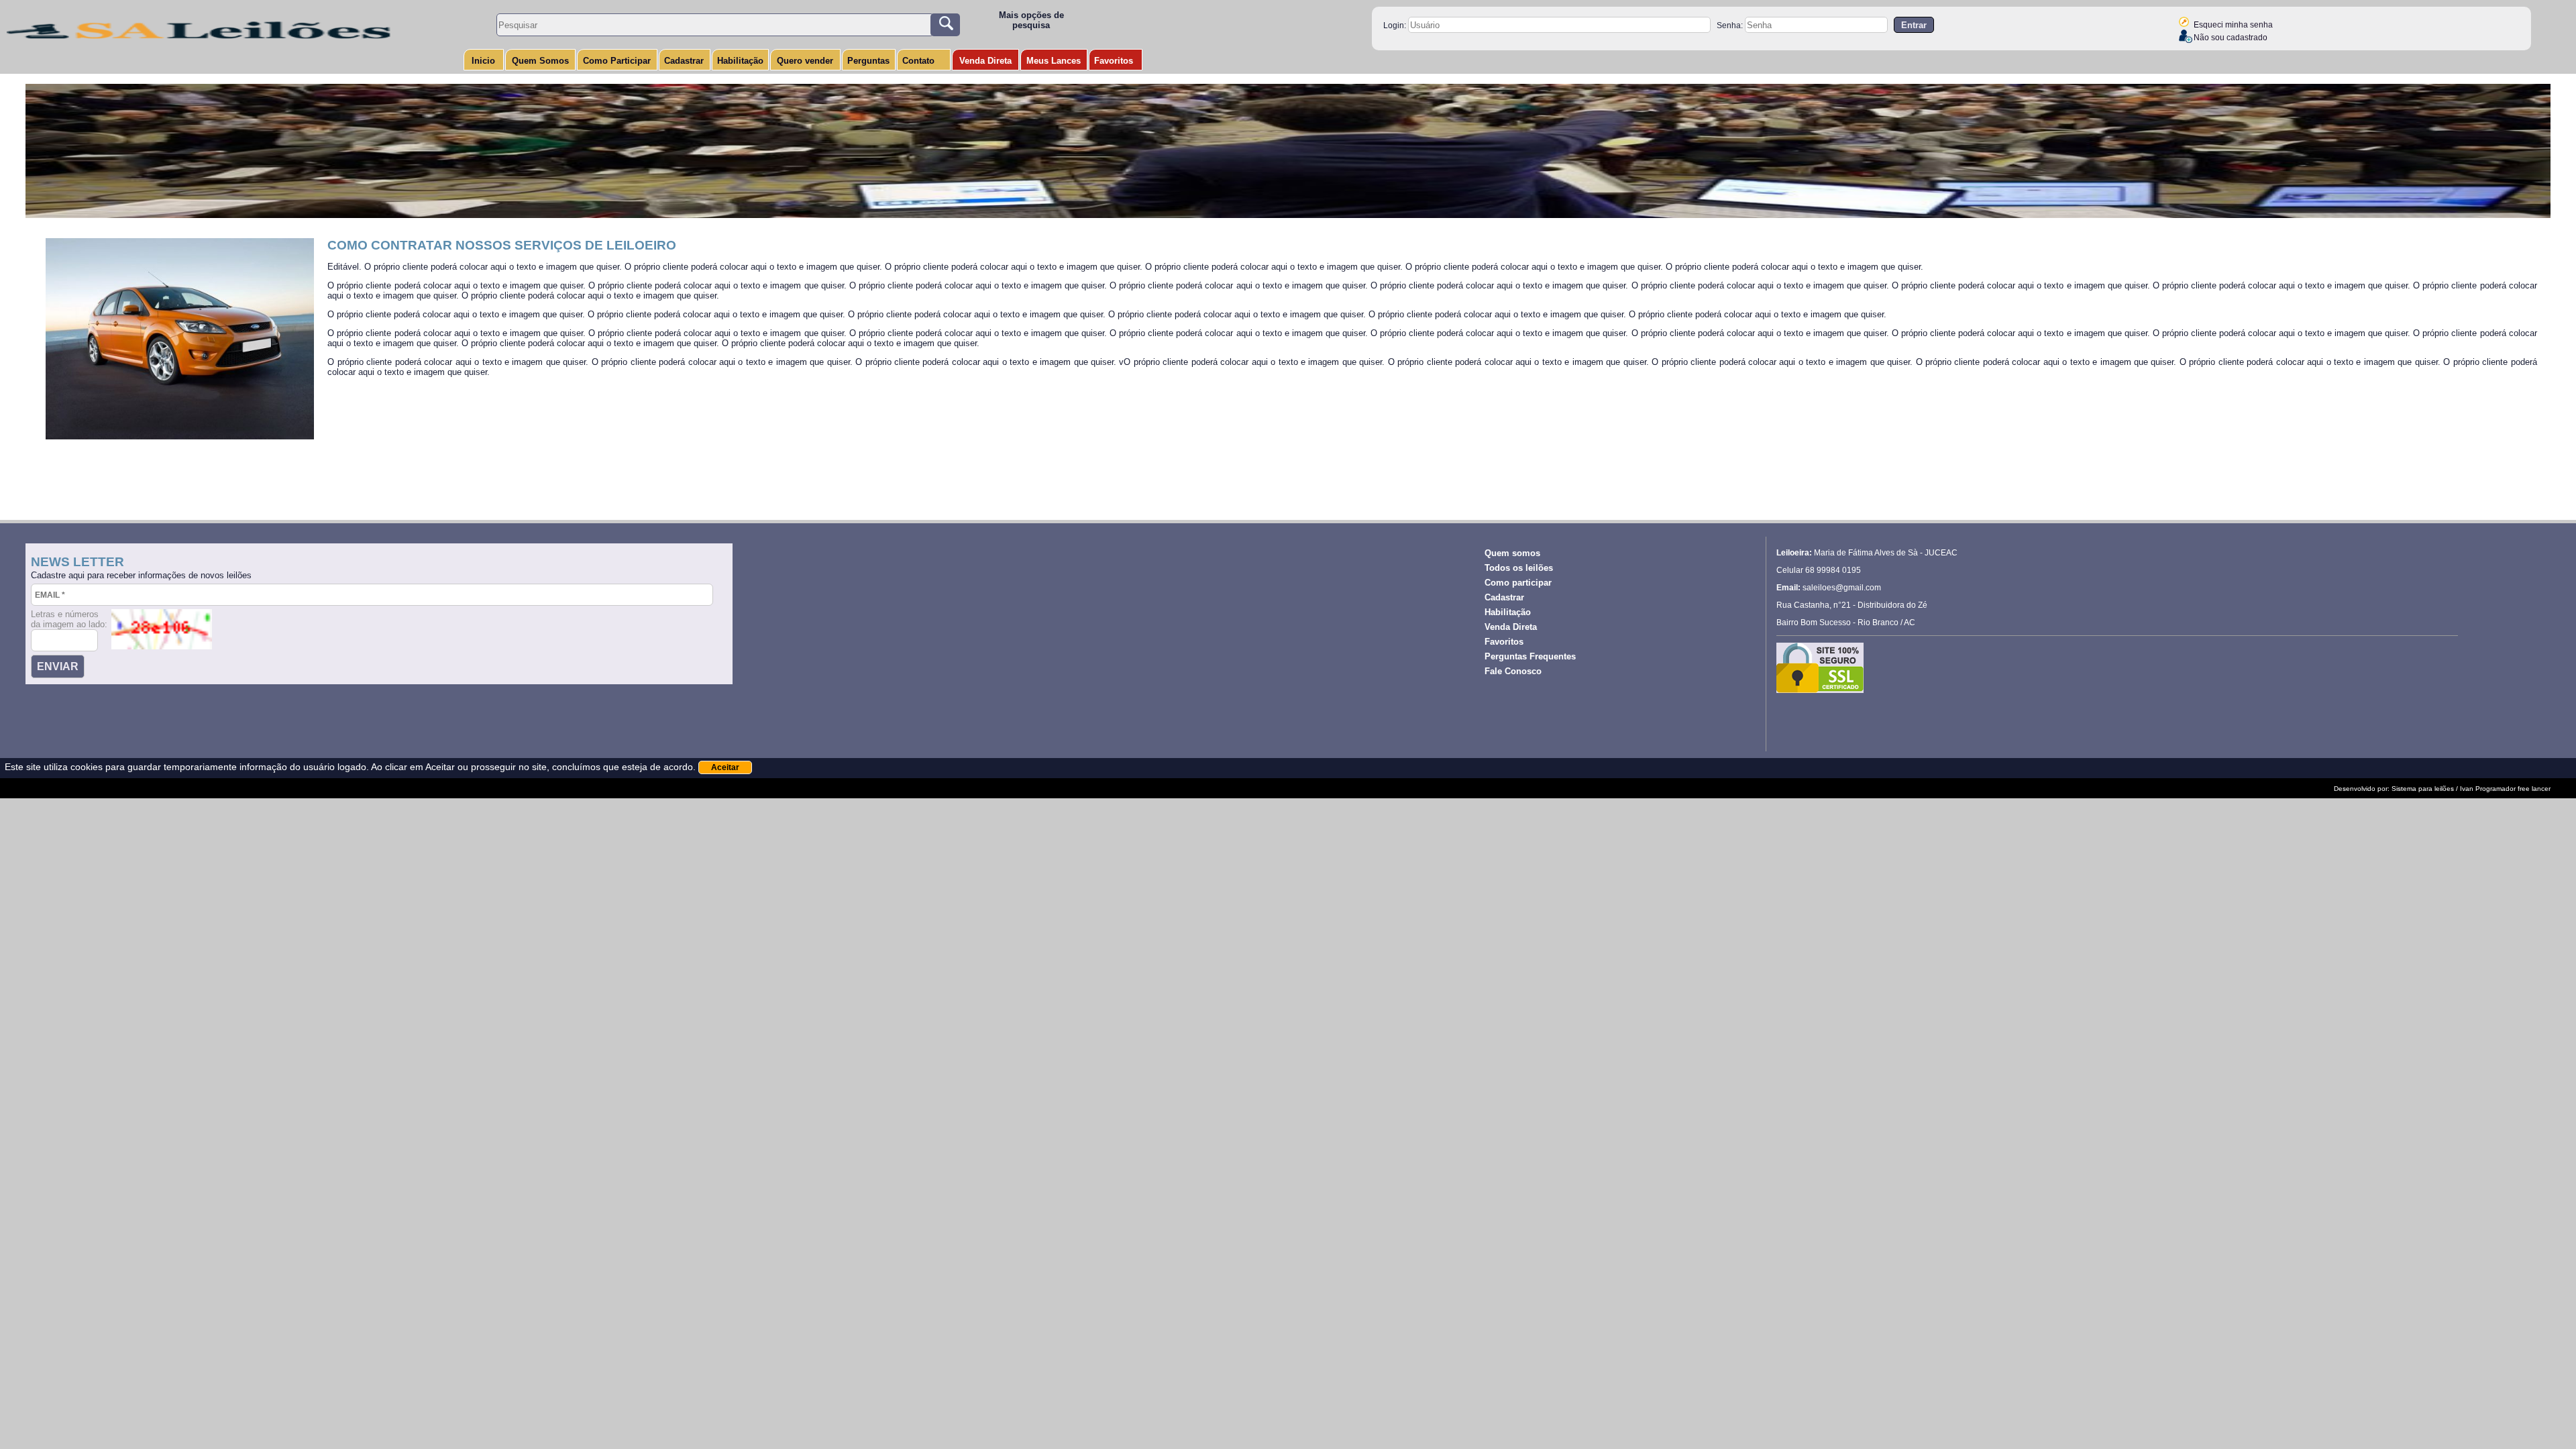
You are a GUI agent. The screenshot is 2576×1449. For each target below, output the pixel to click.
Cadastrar (684, 61)
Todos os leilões (1519, 568)
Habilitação (740, 61)
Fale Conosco (1513, 671)
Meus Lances (1054, 61)
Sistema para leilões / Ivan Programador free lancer (2471, 789)
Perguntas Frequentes (1530, 656)
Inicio (483, 61)
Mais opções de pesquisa (1031, 20)
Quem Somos (540, 61)
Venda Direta (985, 61)
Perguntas (868, 61)
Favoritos (1114, 61)
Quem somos (1512, 553)
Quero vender (805, 61)
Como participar (1518, 583)
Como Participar (617, 61)
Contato (918, 61)
